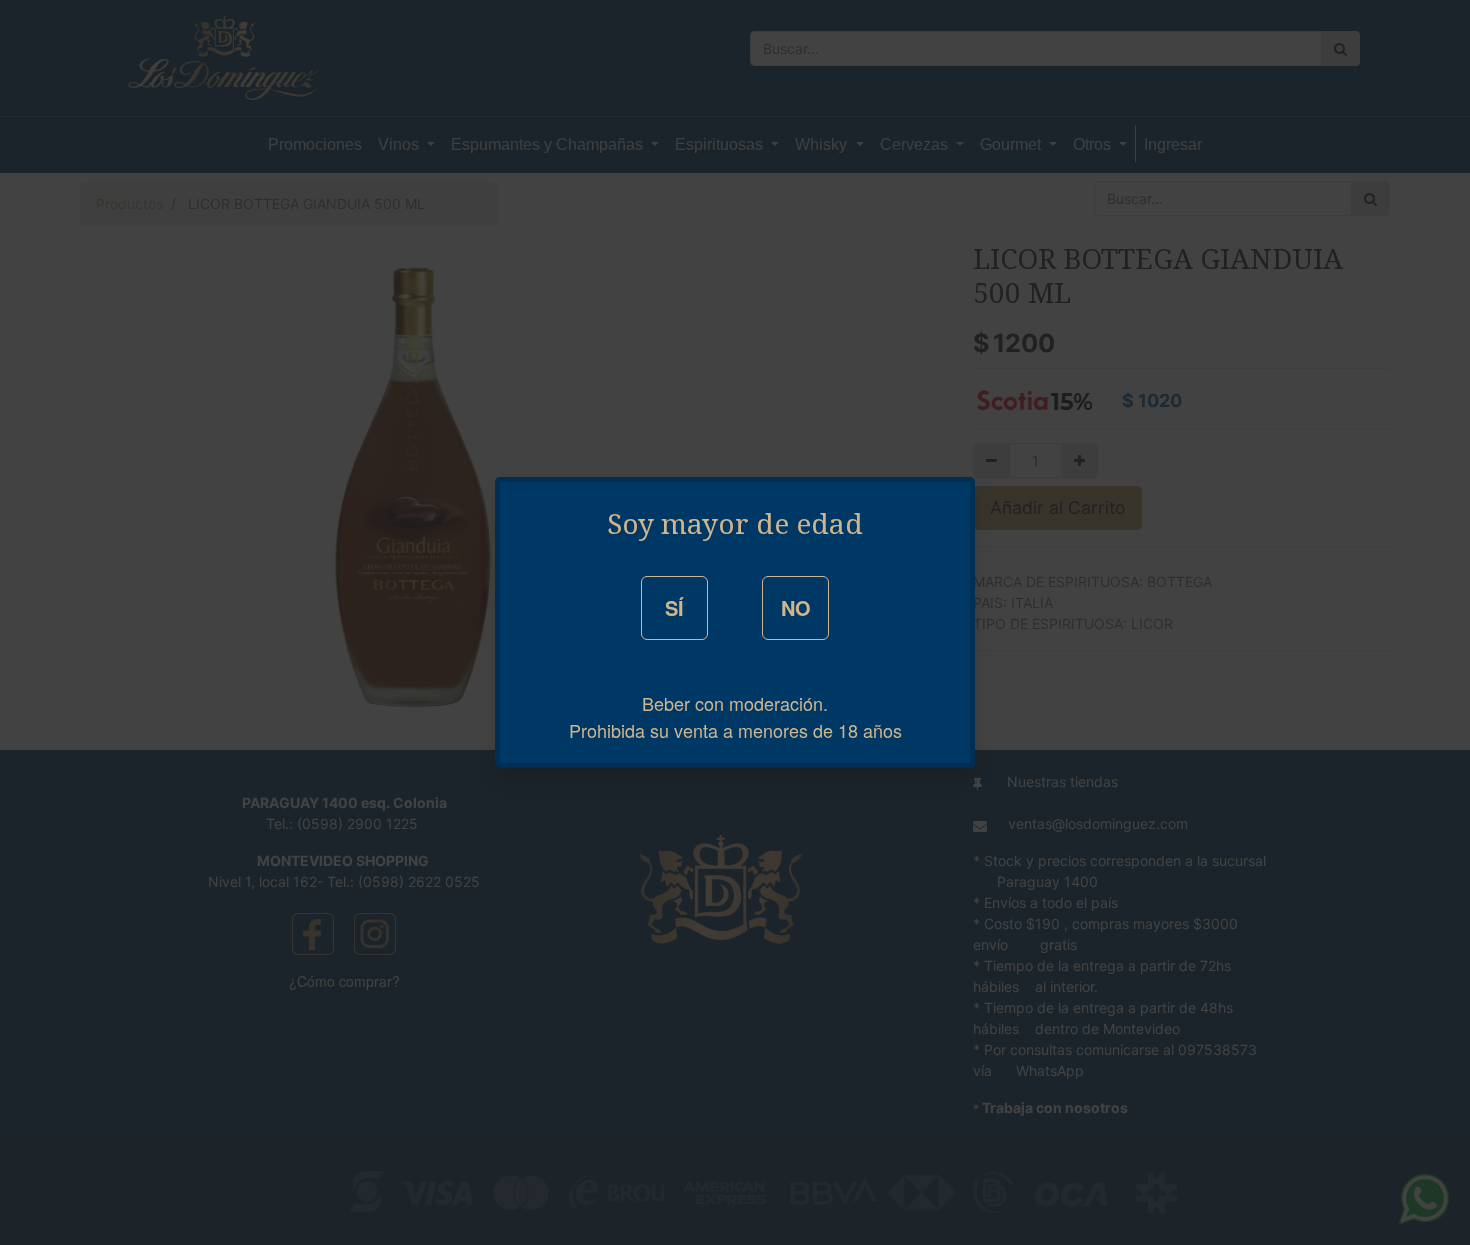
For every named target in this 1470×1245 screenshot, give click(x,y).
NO (796, 607)
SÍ (674, 607)
